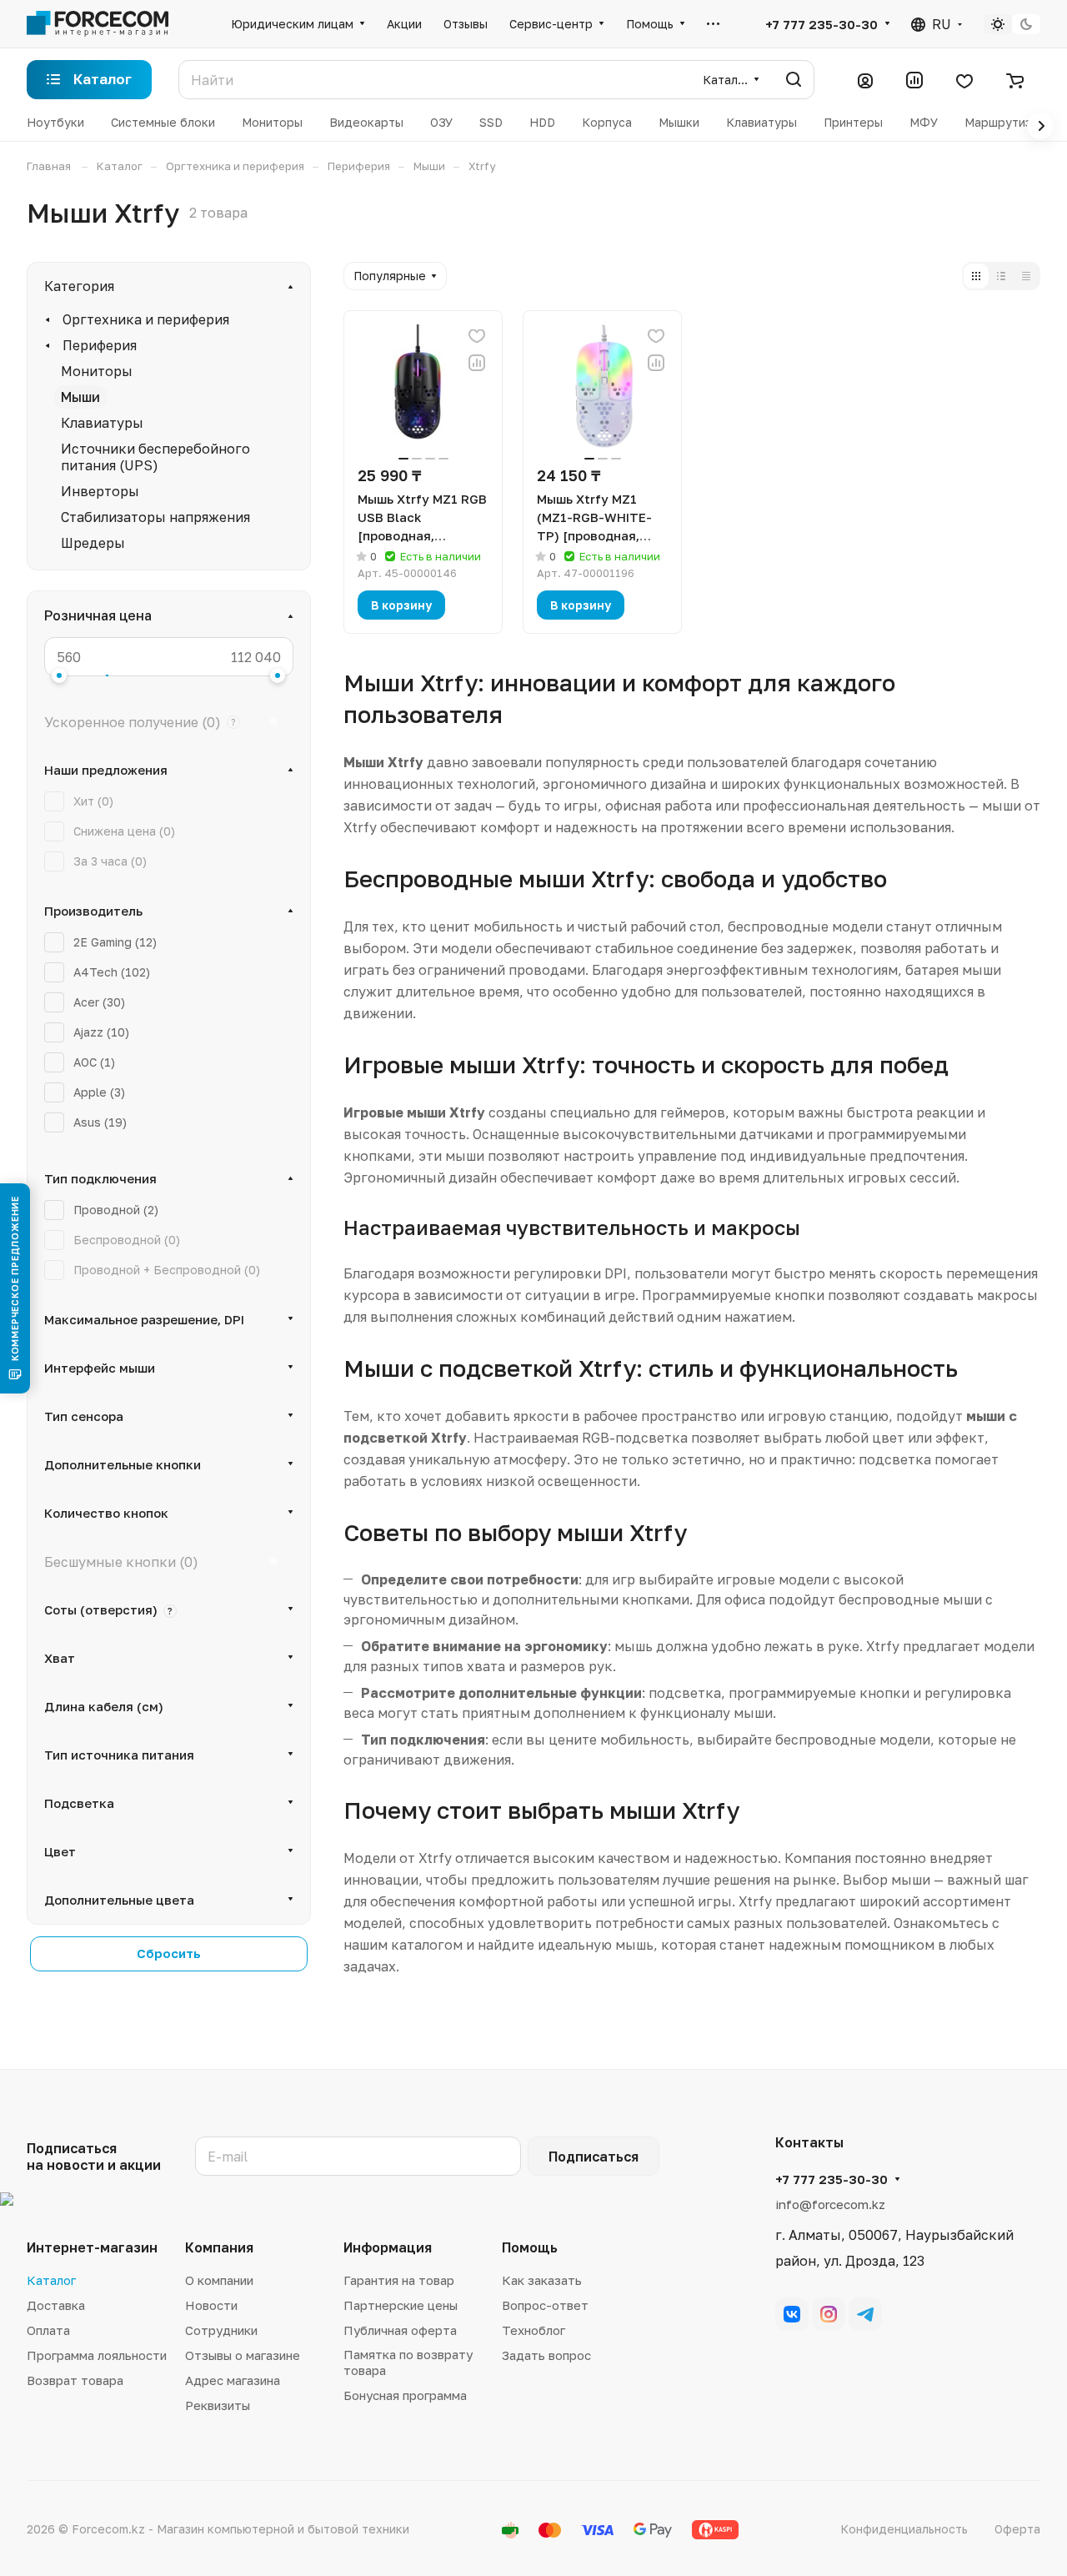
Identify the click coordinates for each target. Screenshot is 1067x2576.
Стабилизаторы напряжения (155, 517)
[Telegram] (865, 2314)
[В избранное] (477, 336)
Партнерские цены (401, 2305)
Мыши (80, 397)
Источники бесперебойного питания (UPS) (155, 457)
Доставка (56, 2305)
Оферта (1017, 2529)
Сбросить (169, 1953)
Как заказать (542, 2280)
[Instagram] (829, 2314)
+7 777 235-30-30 (822, 24)
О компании (219, 2280)
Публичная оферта (400, 2330)
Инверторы (100, 491)
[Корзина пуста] (1015, 80)
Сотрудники (221, 2330)
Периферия (100, 345)
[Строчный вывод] (1001, 276)
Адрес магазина (233, 2380)
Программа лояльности (97, 2355)
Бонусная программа (405, 2395)
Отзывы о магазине (243, 2355)
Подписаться (594, 2157)
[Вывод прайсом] (1026, 276)
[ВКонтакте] (792, 2314)
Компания (219, 2247)
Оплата (48, 2330)
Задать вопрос (546, 2355)
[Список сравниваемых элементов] (914, 80)
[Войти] (865, 80)
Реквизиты (218, 2405)
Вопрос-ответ (545, 2305)
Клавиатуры (102, 423)
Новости (211, 2305)
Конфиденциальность (904, 2529)
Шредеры (93, 543)
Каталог (51, 2280)
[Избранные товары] (964, 80)
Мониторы (97, 371)
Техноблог (533, 2330)
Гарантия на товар (399, 2280)
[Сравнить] (477, 363)
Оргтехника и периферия (146, 319)
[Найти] (794, 80)
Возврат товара (75, 2380)
